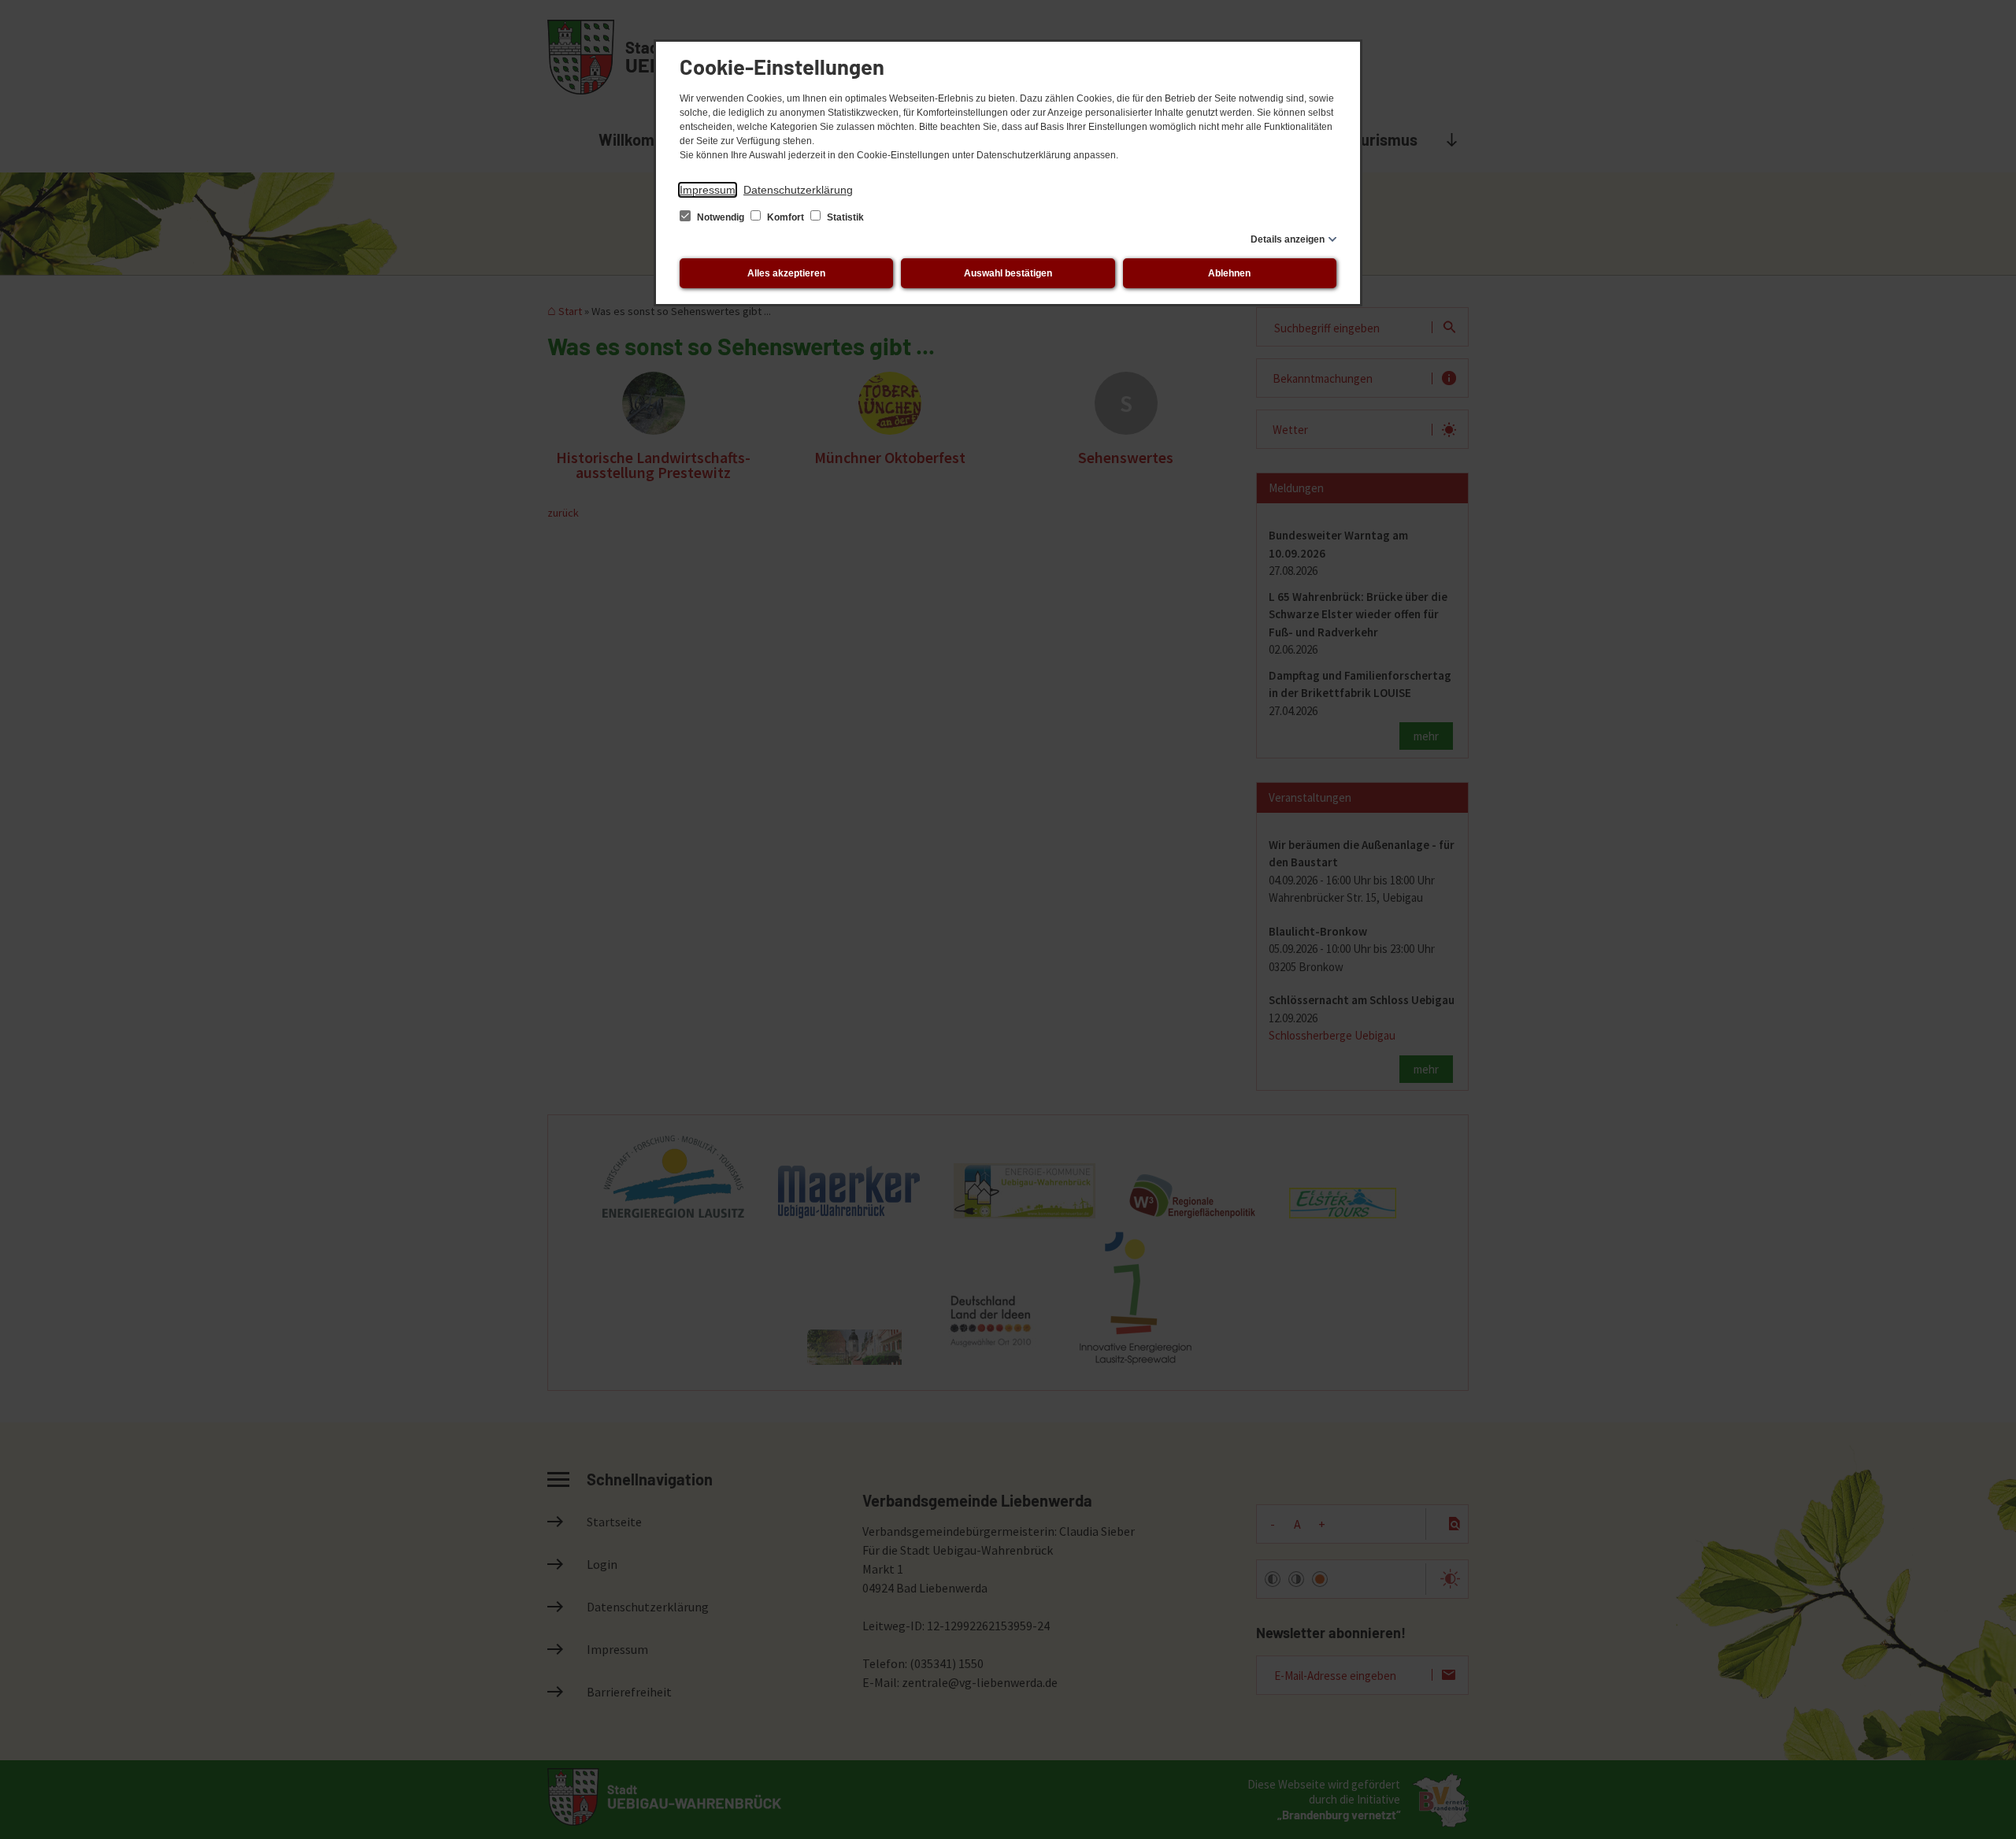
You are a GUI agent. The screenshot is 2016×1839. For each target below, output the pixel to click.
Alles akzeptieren (786, 273)
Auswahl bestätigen (1008, 273)
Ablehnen (1229, 273)
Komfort (786, 217)
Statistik (844, 217)
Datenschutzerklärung (798, 190)
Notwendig (721, 217)
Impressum (708, 190)
